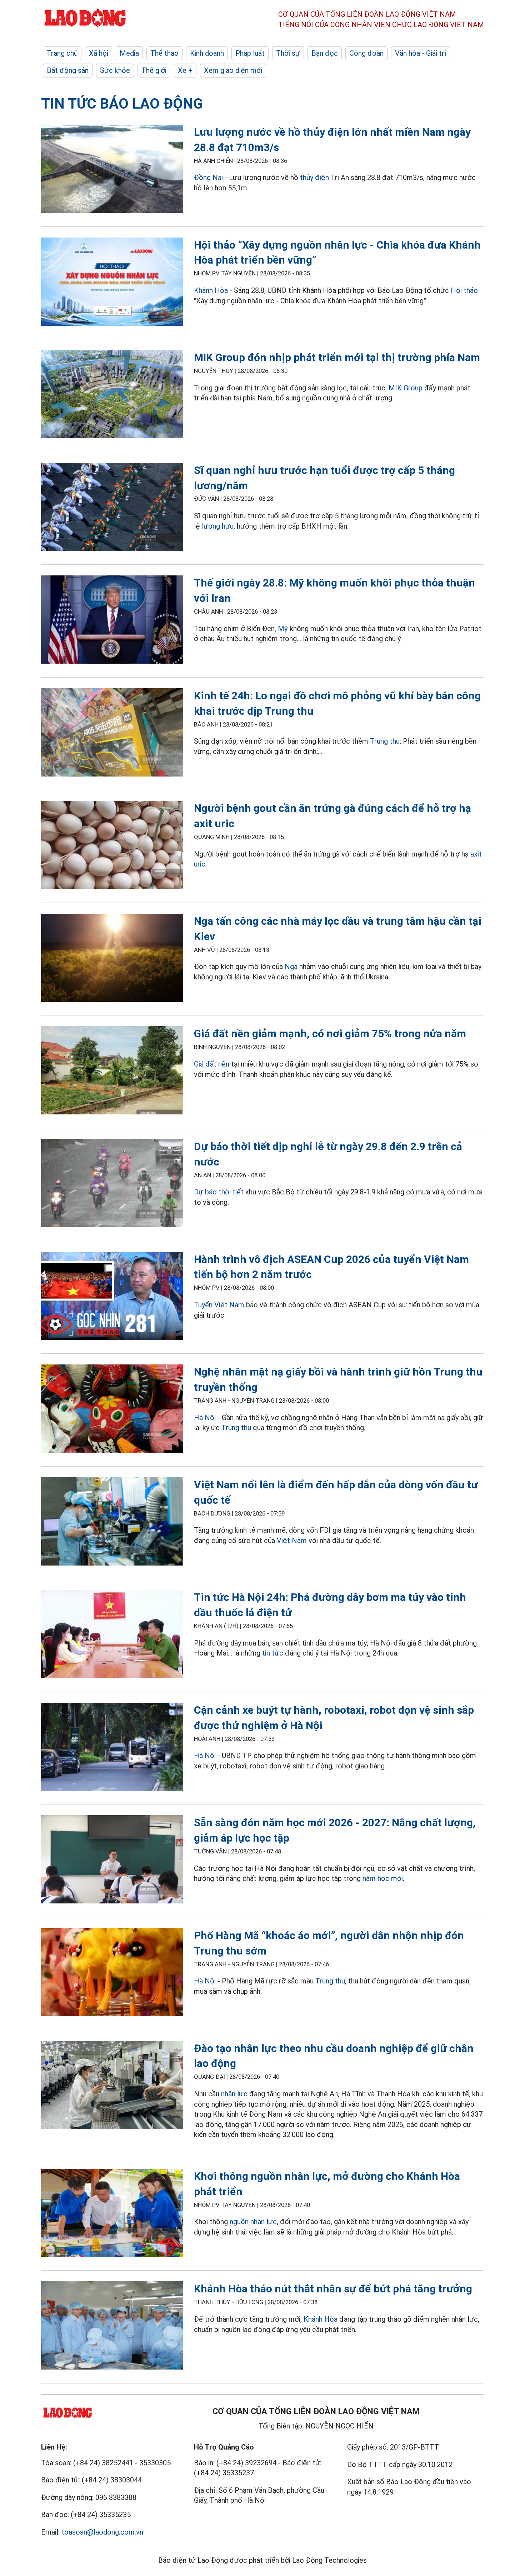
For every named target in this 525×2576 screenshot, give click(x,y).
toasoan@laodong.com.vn (102, 2532)
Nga (291, 967)
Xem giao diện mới (233, 70)
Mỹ (283, 629)
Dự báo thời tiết (219, 1192)
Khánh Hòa (211, 290)
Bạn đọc (325, 53)
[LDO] (112, 170)
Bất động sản (68, 70)
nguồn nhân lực (253, 2222)
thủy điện (314, 178)
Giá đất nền (212, 1064)
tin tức (273, 1653)
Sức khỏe (115, 70)
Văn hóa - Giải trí (421, 53)
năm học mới (383, 1878)
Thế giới (154, 70)
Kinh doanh (207, 53)
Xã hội (99, 53)
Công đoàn (366, 53)
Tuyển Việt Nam (219, 1305)
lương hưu (218, 526)
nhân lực (234, 2094)
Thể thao (164, 53)
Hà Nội (205, 1418)
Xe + (185, 70)
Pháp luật (250, 53)
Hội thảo (464, 290)
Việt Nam (292, 1541)
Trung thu (385, 741)
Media (129, 53)
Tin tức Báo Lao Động (122, 104)
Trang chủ (62, 53)
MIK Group (406, 388)
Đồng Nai (208, 178)
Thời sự (288, 53)
